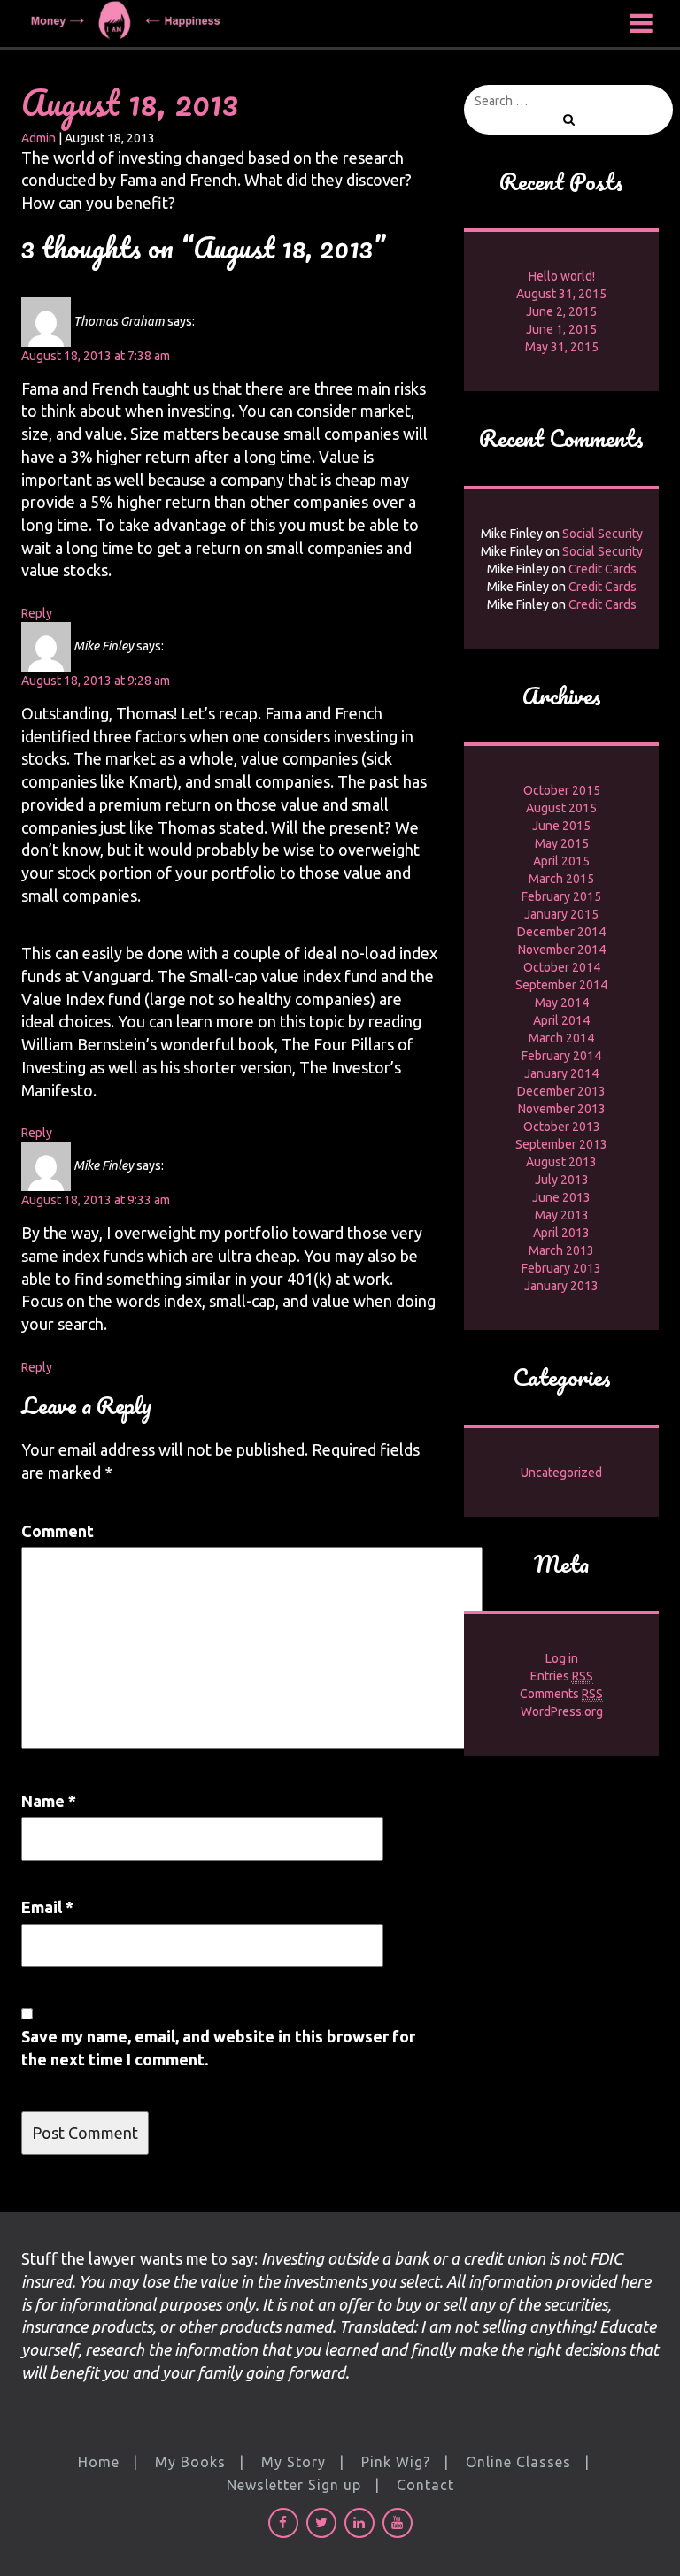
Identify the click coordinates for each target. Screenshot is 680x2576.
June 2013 (561, 1197)
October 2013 (562, 1127)
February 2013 (561, 1268)
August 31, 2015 (561, 294)
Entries (562, 1676)
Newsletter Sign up (294, 2485)
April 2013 (561, 1233)
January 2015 (561, 914)
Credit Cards (603, 569)
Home (99, 2462)
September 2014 (561, 985)
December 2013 (561, 1091)
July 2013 (562, 1180)
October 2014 (562, 967)
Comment (58, 1531)
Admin (39, 138)
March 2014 (561, 1038)
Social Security (603, 534)
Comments (561, 1694)
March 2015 (561, 879)
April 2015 (561, 861)
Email (47, 1907)
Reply (37, 613)
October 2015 (562, 790)
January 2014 (561, 1073)
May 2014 (562, 1003)
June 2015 (561, 826)
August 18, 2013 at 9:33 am (96, 1200)
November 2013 (562, 1109)
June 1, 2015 (561, 329)
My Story (294, 2462)
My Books (190, 2462)
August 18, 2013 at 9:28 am (96, 681)
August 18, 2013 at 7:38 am (96, 356)
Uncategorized (561, 1473)
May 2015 (562, 843)
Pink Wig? (396, 2462)
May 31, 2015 (562, 347)
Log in (562, 1658)
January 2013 (561, 1286)
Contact (425, 2485)
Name (49, 1801)
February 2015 (561, 896)
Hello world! (562, 276)
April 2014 (561, 1020)
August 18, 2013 (130, 102)
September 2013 (561, 1144)
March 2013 (561, 1250)
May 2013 (562, 1215)
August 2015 (561, 808)
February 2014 (561, 1056)
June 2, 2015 (561, 311)
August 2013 (561, 1162)
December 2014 (561, 932)
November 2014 (562, 950)
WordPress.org (562, 1711)
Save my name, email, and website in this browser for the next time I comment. (218, 2048)
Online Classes (518, 2462)
